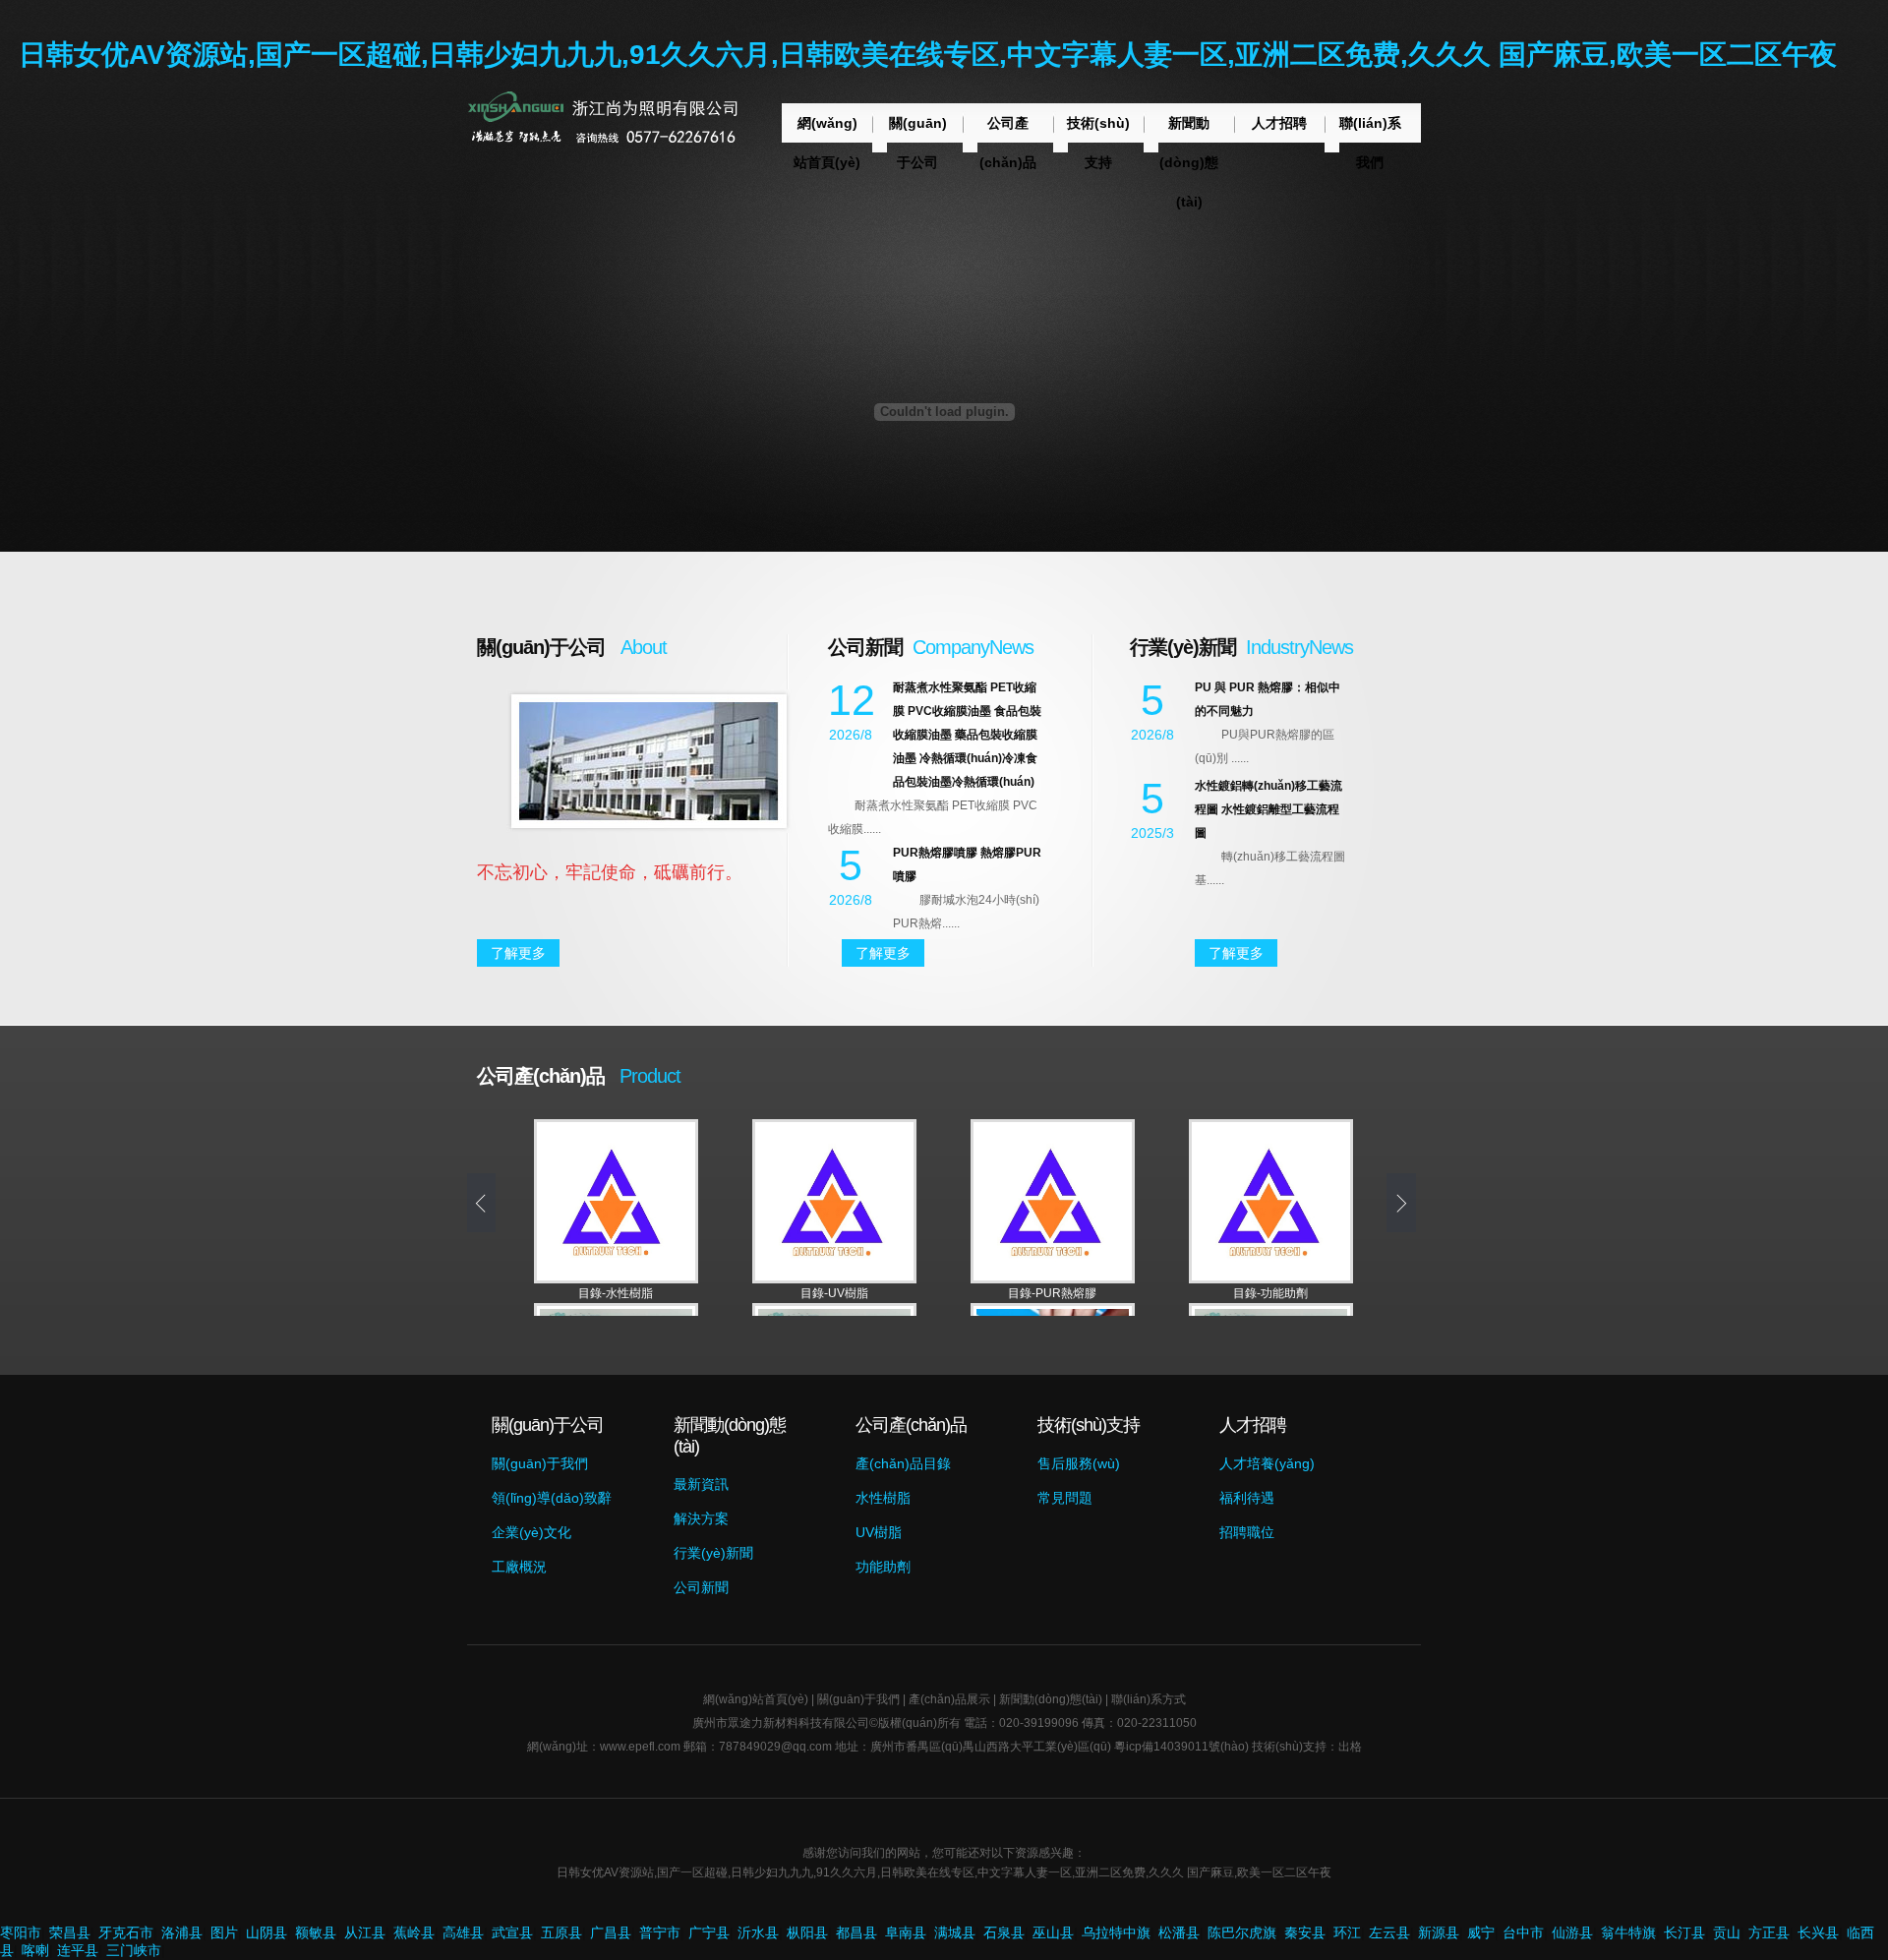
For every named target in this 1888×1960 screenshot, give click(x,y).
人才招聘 (1279, 123)
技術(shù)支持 (1098, 143)
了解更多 (518, 953)
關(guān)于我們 (540, 1463)
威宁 (1481, 1932)
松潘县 (1179, 1932)
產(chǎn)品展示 (949, 1699)
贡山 (1727, 1932)
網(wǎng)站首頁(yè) (827, 143)
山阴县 (266, 1932)
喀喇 (35, 1950)
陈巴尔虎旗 (1242, 1932)
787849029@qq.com (775, 1747)
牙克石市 (126, 1932)
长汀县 (1684, 1932)
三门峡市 (134, 1950)
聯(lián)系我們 (1370, 143)
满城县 (955, 1932)
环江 (1347, 1932)
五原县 (561, 1932)
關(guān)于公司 (918, 143)
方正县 (1769, 1932)
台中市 (1523, 1932)
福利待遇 (1247, 1498)
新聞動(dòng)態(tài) (1189, 162)
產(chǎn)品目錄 (903, 1463)
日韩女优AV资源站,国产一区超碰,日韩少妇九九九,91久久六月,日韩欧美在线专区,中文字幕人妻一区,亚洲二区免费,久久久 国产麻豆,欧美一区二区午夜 (928, 55)
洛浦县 (182, 1932)
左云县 (1389, 1932)
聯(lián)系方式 (1149, 1699)
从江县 (365, 1932)
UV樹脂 (879, 1532)
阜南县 (906, 1932)
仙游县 (1572, 1932)
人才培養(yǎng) (1267, 1463)
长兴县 (1818, 1932)
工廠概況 (519, 1567)
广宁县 (709, 1932)
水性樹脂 (883, 1498)
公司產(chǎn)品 (1008, 143)
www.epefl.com (640, 1747)
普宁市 (660, 1932)
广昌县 (611, 1932)
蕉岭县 (414, 1932)
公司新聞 (701, 1587)
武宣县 (512, 1932)
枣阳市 (21, 1932)
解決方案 (701, 1518)
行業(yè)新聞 (713, 1553)
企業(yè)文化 (531, 1532)
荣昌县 (70, 1932)
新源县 (1439, 1932)
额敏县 (316, 1932)
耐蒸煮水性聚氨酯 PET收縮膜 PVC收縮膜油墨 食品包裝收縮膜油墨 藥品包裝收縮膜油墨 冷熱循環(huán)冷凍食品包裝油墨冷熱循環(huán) (967, 735)
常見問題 (1065, 1498)
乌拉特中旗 (1116, 1932)
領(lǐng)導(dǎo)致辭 (552, 1498)
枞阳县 (807, 1932)
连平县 (78, 1950)
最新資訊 (701, 1484)
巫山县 (1053, 1932)
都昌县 (856, 1932)
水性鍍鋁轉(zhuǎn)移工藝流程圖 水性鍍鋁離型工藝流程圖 (1268, 809)
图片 (224, 1932)
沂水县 (758, 1932)
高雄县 (463, 1932)
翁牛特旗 (1628, 1932)
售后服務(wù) (1079, 1463)
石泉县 (1004, 1932)
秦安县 (1305, 1932)
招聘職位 (1247, 1532)
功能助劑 (883, 1567)
